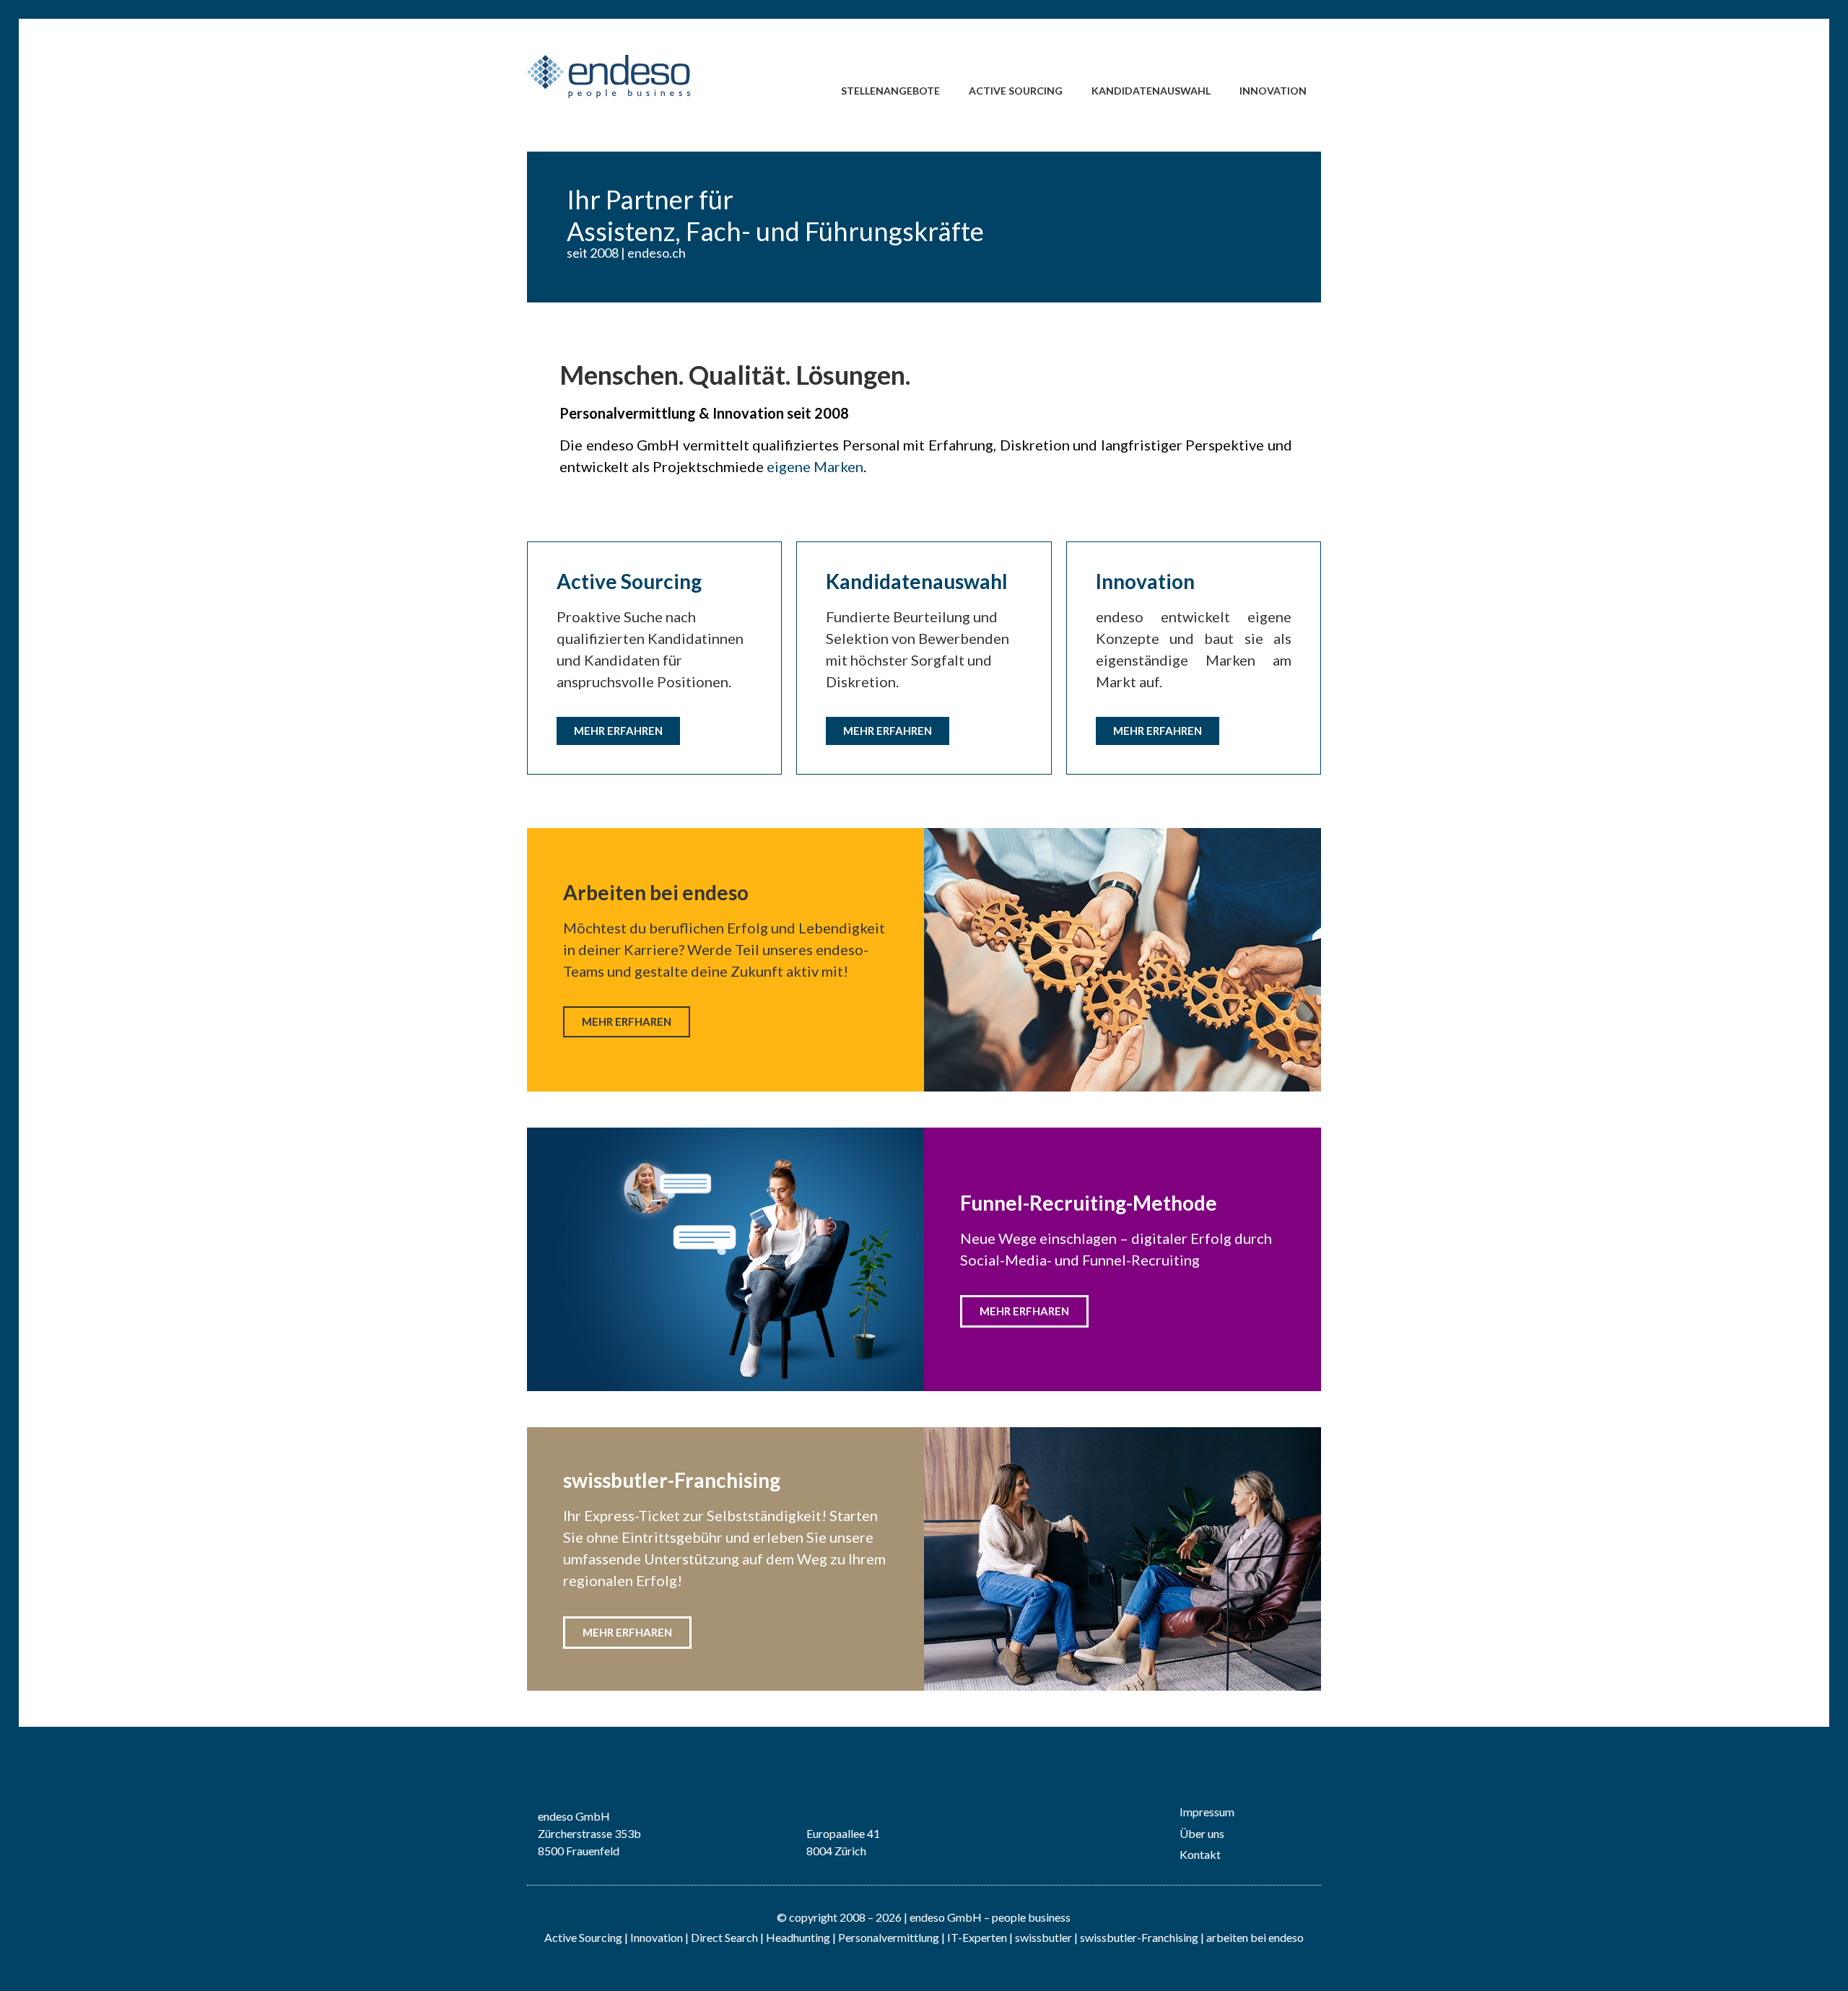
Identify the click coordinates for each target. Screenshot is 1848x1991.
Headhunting (798, 1937)
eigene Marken (815, 466)
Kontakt (1200, 1854)
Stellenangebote (890, 91)
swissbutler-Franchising (1139, 1937)
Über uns (1202, 1833)
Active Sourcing (1016, 91)
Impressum (1207, 1812)
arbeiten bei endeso (1255, 1937)
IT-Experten (976, 1937)
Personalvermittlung (889, 1937)
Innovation (1273, 91)
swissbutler (1043, 1937)
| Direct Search (722, 1937)
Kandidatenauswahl (1151, 91)
